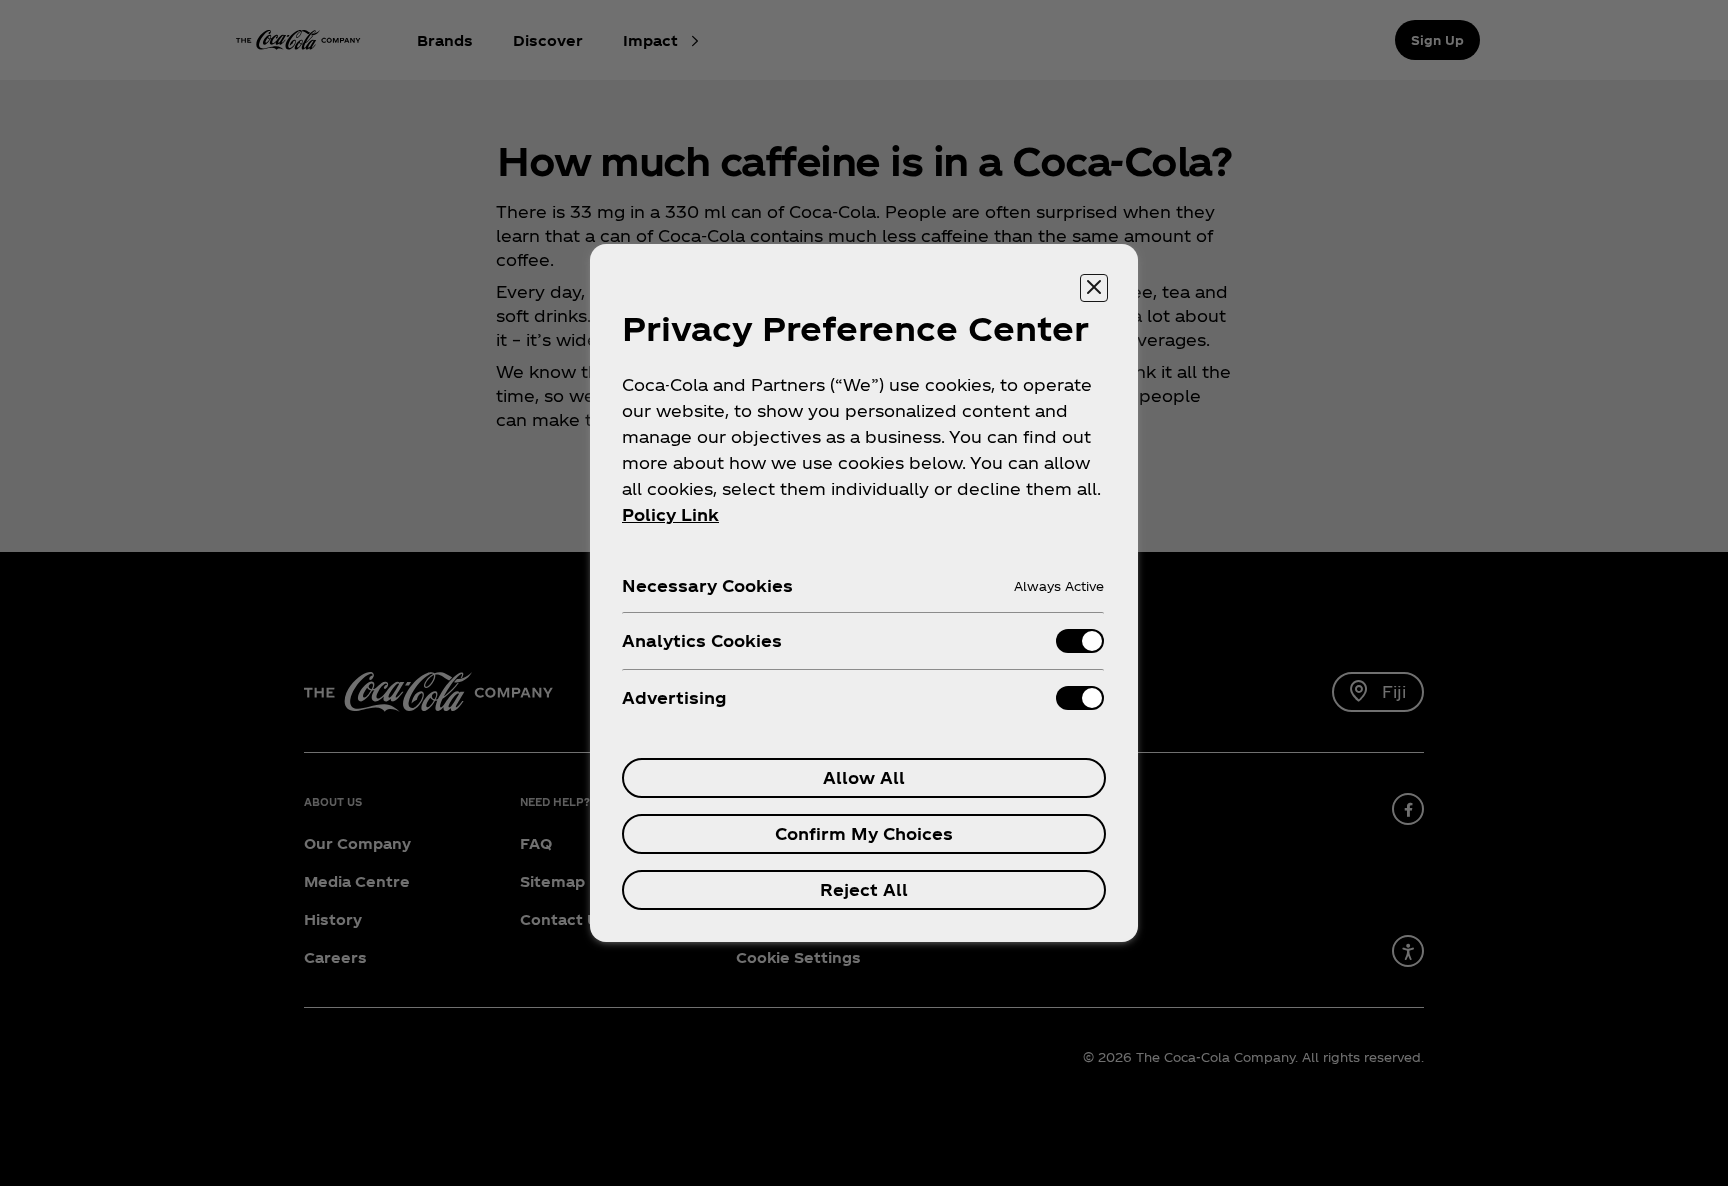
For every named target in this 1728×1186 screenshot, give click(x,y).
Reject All (864, 889)
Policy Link (670, 514)
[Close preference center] (1094, 288)
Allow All (864, 777)
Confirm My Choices (864, 833)
